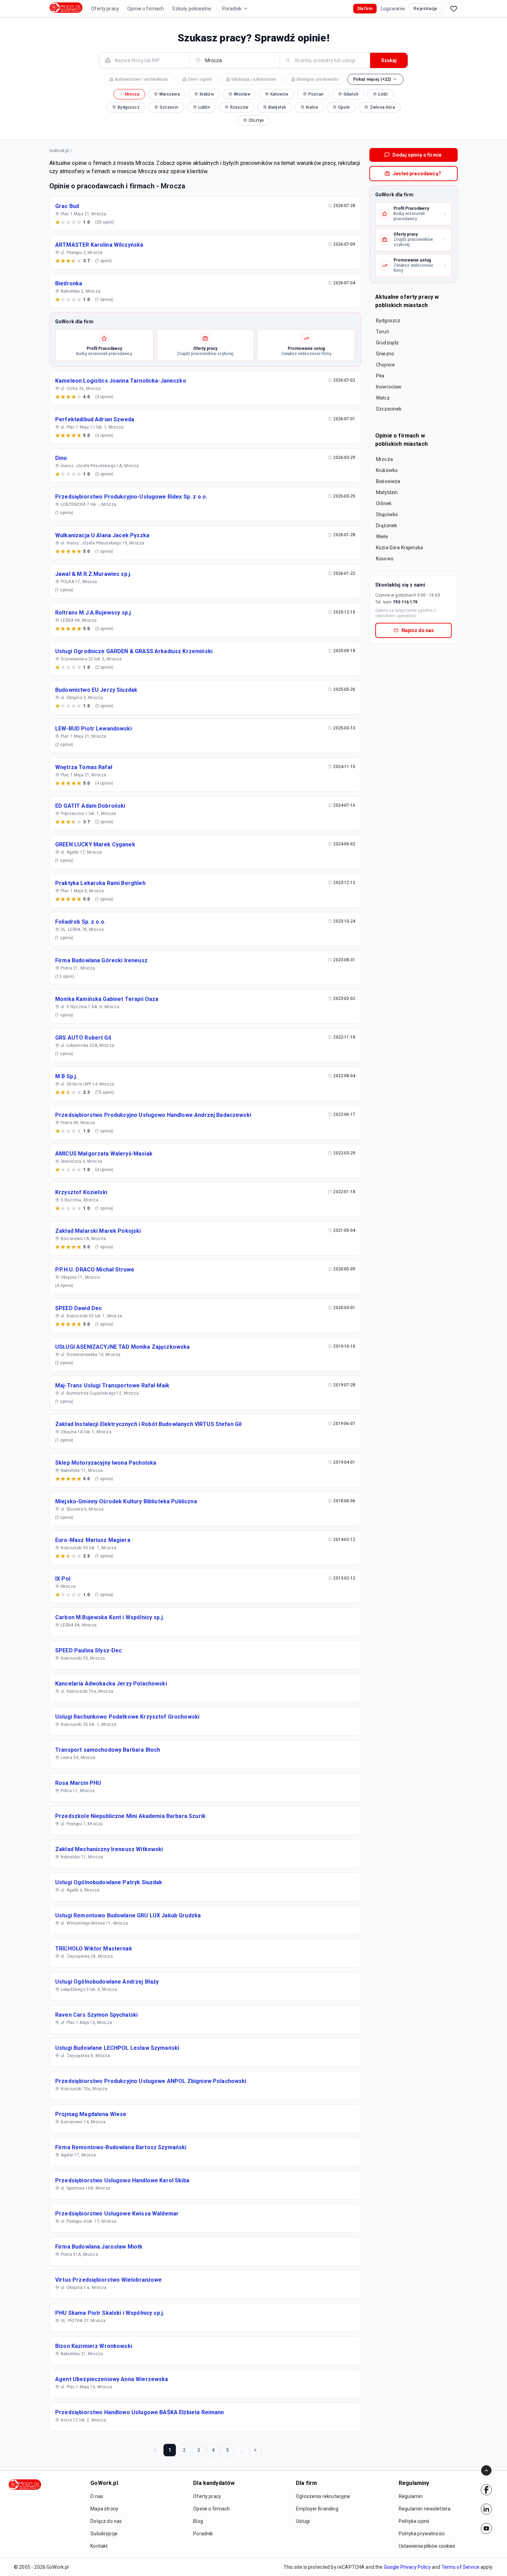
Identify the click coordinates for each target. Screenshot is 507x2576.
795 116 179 (405, 602)
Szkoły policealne (192, 9)
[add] (486, 2490)
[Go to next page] (255, 2450)
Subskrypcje (104, 2534)
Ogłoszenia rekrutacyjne (323, 2496)
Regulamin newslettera (425, 2509)
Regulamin (411, 2496)
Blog (198, 2521)
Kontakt (99, 2546)
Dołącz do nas (106, 2521)
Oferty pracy (105, 9)
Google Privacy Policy (407, 2567)
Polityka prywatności (422, 2534)
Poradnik (232, 9)
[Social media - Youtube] (486, 2528)
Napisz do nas (418, 630)
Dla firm (365, 9)
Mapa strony (104, 2509)
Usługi (303, 2521)
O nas (97, 2496)
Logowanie (393, 9)
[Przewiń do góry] (486, 2470)
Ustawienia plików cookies (427, 2546)
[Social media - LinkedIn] (486, 2509)
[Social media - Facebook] (486, 2490)
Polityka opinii (414, 2521)
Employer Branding (317, 2509)
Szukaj (389, 60)
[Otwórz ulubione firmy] (454, 9)
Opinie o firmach (146, 9)
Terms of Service (460, 2567)
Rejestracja (425, 9)
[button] (376, 79)
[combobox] (148, 60)
